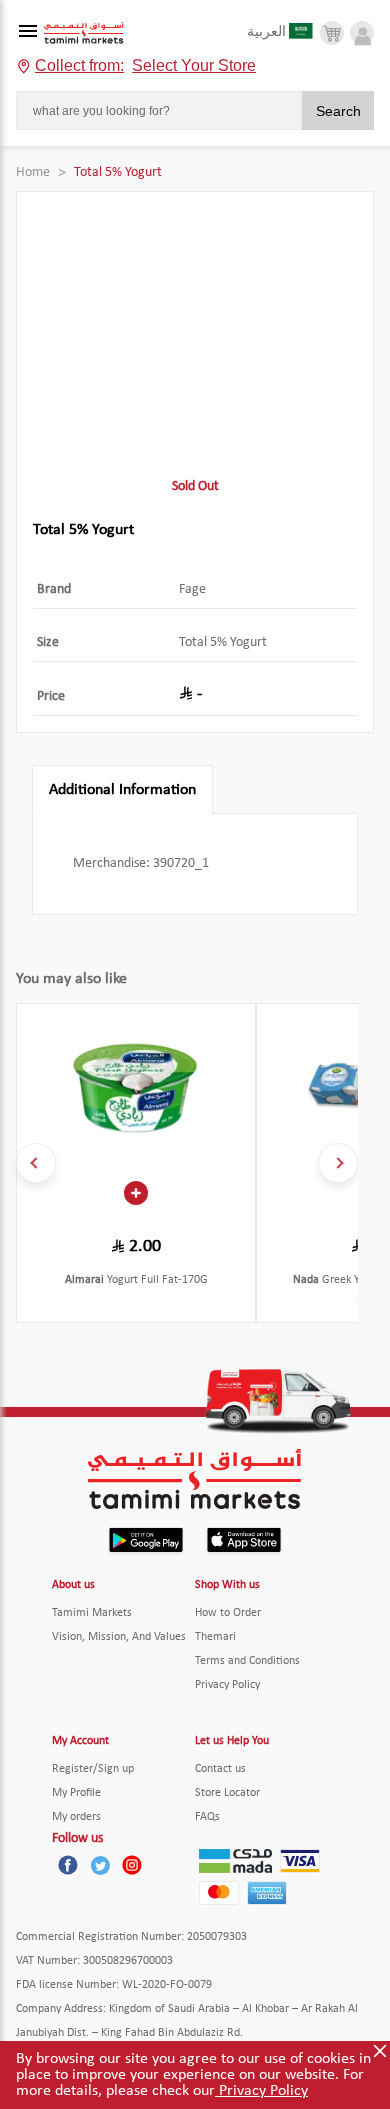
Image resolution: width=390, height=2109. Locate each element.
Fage (192, 589)
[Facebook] (68, 1865)
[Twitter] (100, 1865)
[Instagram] (132, 1865)
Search (338, 111)
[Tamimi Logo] (84, 33)
